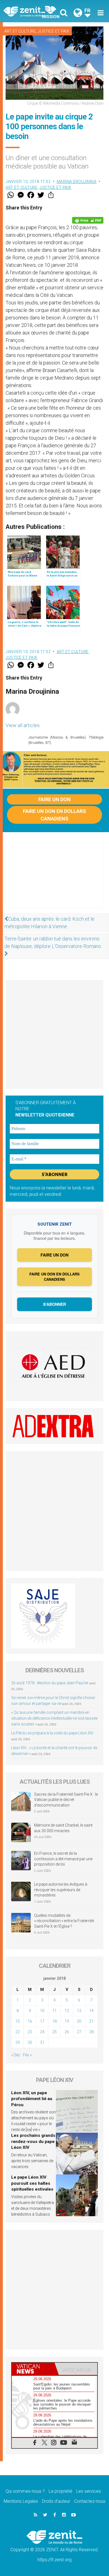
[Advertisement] (54, 876)
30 (30, 2042)
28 (91, 2032)
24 (42, 2032)
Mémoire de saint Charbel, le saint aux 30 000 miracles (63, 1828)
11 (54, 2011)
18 (54, 2021)
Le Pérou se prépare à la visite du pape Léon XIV (52, 1733)
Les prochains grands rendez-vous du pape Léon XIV (33, 2141)
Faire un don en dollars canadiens (54, 815)
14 (91, 2011)
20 (79, 2021)
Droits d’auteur (56, 2501)
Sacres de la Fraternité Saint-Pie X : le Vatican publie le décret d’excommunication (66, 1800)
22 (18, 2032)
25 (54, 2032)
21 (91, 2021)
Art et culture (20, 31)
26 (67, 2032)
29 (18, 2042)
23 (30, 2032)
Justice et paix (53, 31)
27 (79, 2032)
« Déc (16, 2055)
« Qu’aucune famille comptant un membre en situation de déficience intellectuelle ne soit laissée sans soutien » (54, 1718)
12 (67, 2011)
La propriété (61, 2491)
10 (42, 2011)
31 (42, 2042)
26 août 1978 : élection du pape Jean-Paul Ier (50, 1683)
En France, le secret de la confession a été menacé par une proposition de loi (63, 1859)
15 (18, 2021)
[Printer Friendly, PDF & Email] (88, 220)
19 (67, 2021)
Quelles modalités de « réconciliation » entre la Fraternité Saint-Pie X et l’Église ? (64, 1921)
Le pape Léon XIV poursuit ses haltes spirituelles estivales (32, 2183)
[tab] (33, 2369)
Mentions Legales (21, 2501)
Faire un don (54, 799)
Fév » (27, 2055)
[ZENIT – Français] (31, 11)
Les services (89, 2491)
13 (79, 2011)
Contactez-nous (90, 2501)
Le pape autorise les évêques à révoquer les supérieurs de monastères (61, 1890)
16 (30, 2021)
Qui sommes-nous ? (25, 2491)
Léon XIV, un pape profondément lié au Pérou (32, 2099)
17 (42, 2021)
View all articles (23, 725)
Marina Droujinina (77, 182)
